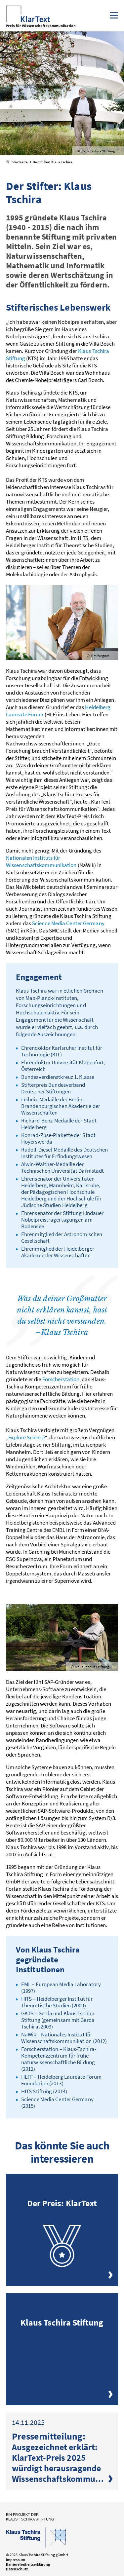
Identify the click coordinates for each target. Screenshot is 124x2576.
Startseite (19, 162)
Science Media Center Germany (68, 923)
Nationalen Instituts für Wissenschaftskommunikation (41, 861)
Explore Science (27, 1437)
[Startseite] (41, 17)
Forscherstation (61, 1379)
